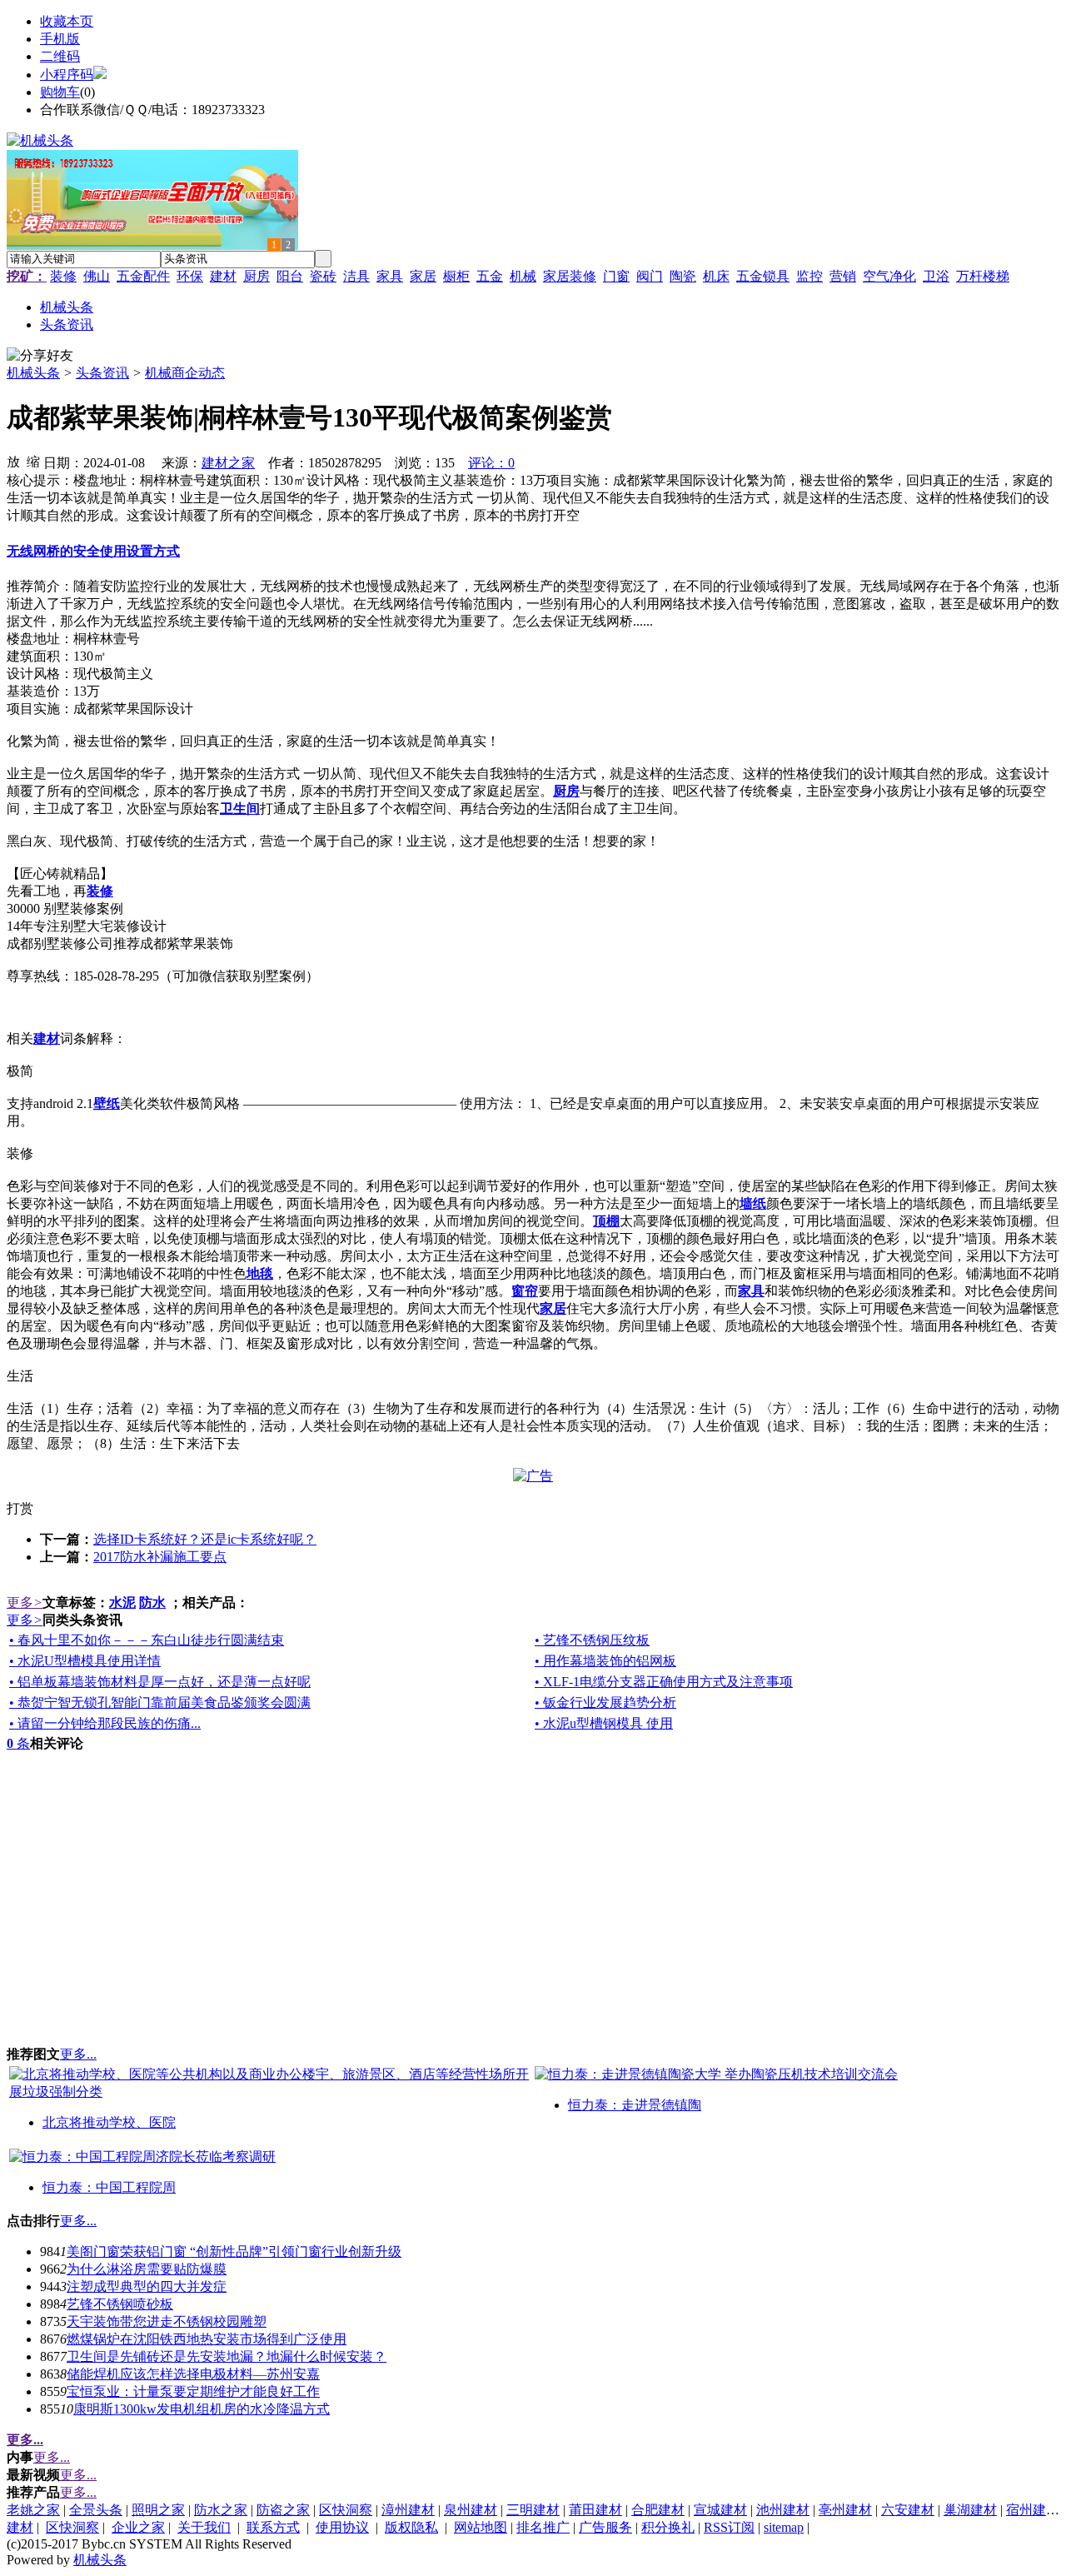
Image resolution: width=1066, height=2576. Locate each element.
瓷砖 (323, 276)
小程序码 (67, 75)
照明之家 (158, 2510)
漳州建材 (408, 2510)
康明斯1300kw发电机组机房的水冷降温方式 (202, 2409)
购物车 (60, 92)
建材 (223, 276)
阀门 (650, 276)
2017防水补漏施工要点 (160, 1557)
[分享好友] (40, 356)
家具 (390, 276)
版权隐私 (411, 2527)
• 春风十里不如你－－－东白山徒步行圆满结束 (147, 1640)
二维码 (60, 56)
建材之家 (228, 463)
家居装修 (570, 276)
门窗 (616, 276)
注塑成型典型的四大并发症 (147, 2286)
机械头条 (33, 373)
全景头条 (96, 2510)
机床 (716, 276)
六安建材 (908, 2510)
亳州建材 (845, 2510)
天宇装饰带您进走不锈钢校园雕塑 (167, 2321)
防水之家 (221, 2510)
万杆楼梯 (983, 276)
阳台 (290, 276)
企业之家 (138, 2527)
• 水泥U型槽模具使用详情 (85, 1661)
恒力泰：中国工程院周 (109, 2187)
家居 (423, 276)
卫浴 (936, 276)
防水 (152, 1603)
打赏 (20, 1508)
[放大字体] (13, 461)
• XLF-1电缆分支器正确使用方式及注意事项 (664, 1682)
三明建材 (533, 2510)
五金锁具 (763, 276)
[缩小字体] (33, 461)
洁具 (356, 276)
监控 (809, 276)
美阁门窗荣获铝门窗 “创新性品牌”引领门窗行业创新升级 (234, 2252)
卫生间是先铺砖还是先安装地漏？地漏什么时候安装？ (227, 2356)
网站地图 (481, 2527)
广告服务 (605, 2527)
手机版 (60, 39)
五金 (490, 276)
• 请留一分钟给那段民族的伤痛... (105, 1723)
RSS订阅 (729, 2527)
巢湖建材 (970, 2510)
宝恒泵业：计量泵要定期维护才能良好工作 (193, 2391)
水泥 (122, 1603)
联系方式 (273, 2527)
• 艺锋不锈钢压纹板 (592, 1640)
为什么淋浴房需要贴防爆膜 (147, 2269)
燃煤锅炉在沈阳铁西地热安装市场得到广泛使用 (207, 2339)
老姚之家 (33, 2510)
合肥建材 (658, 2510)
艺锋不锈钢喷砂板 (120, 2304)
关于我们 (204, 2527)
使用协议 (342, 2527)
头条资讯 (102, 373)
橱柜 (456, 276)
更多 (25, 1603)
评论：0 (491, 463)
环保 (190, 276)
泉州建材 (471, 2510)
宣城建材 (720, 2510)
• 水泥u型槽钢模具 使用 (604, 1723)
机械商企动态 (185, 373)
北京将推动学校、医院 (109, 2122)
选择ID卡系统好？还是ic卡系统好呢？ (205, 1539)
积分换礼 (668, 2527)
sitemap (784, 2527)
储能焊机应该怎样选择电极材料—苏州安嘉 (193, 2374)
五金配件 (143, 276)
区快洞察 (346, 2510)
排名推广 (543, 2527)
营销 (843, 276)
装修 (63, 276)
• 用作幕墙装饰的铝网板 (605, 1661)
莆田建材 (595, 2510)
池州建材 (783, 2510)
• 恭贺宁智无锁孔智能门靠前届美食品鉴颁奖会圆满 (160, 1702)
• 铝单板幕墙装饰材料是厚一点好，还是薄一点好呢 (160, 1682)
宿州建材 (1033, 2510)
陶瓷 (683, 276)
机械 (523, 276)
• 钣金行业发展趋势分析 (605, 1702)
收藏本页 (67, 21)
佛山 (97, 276)
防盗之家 (283, 2510)
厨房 (257, 276)
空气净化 (889, 276)
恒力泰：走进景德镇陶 (635, 2105)
